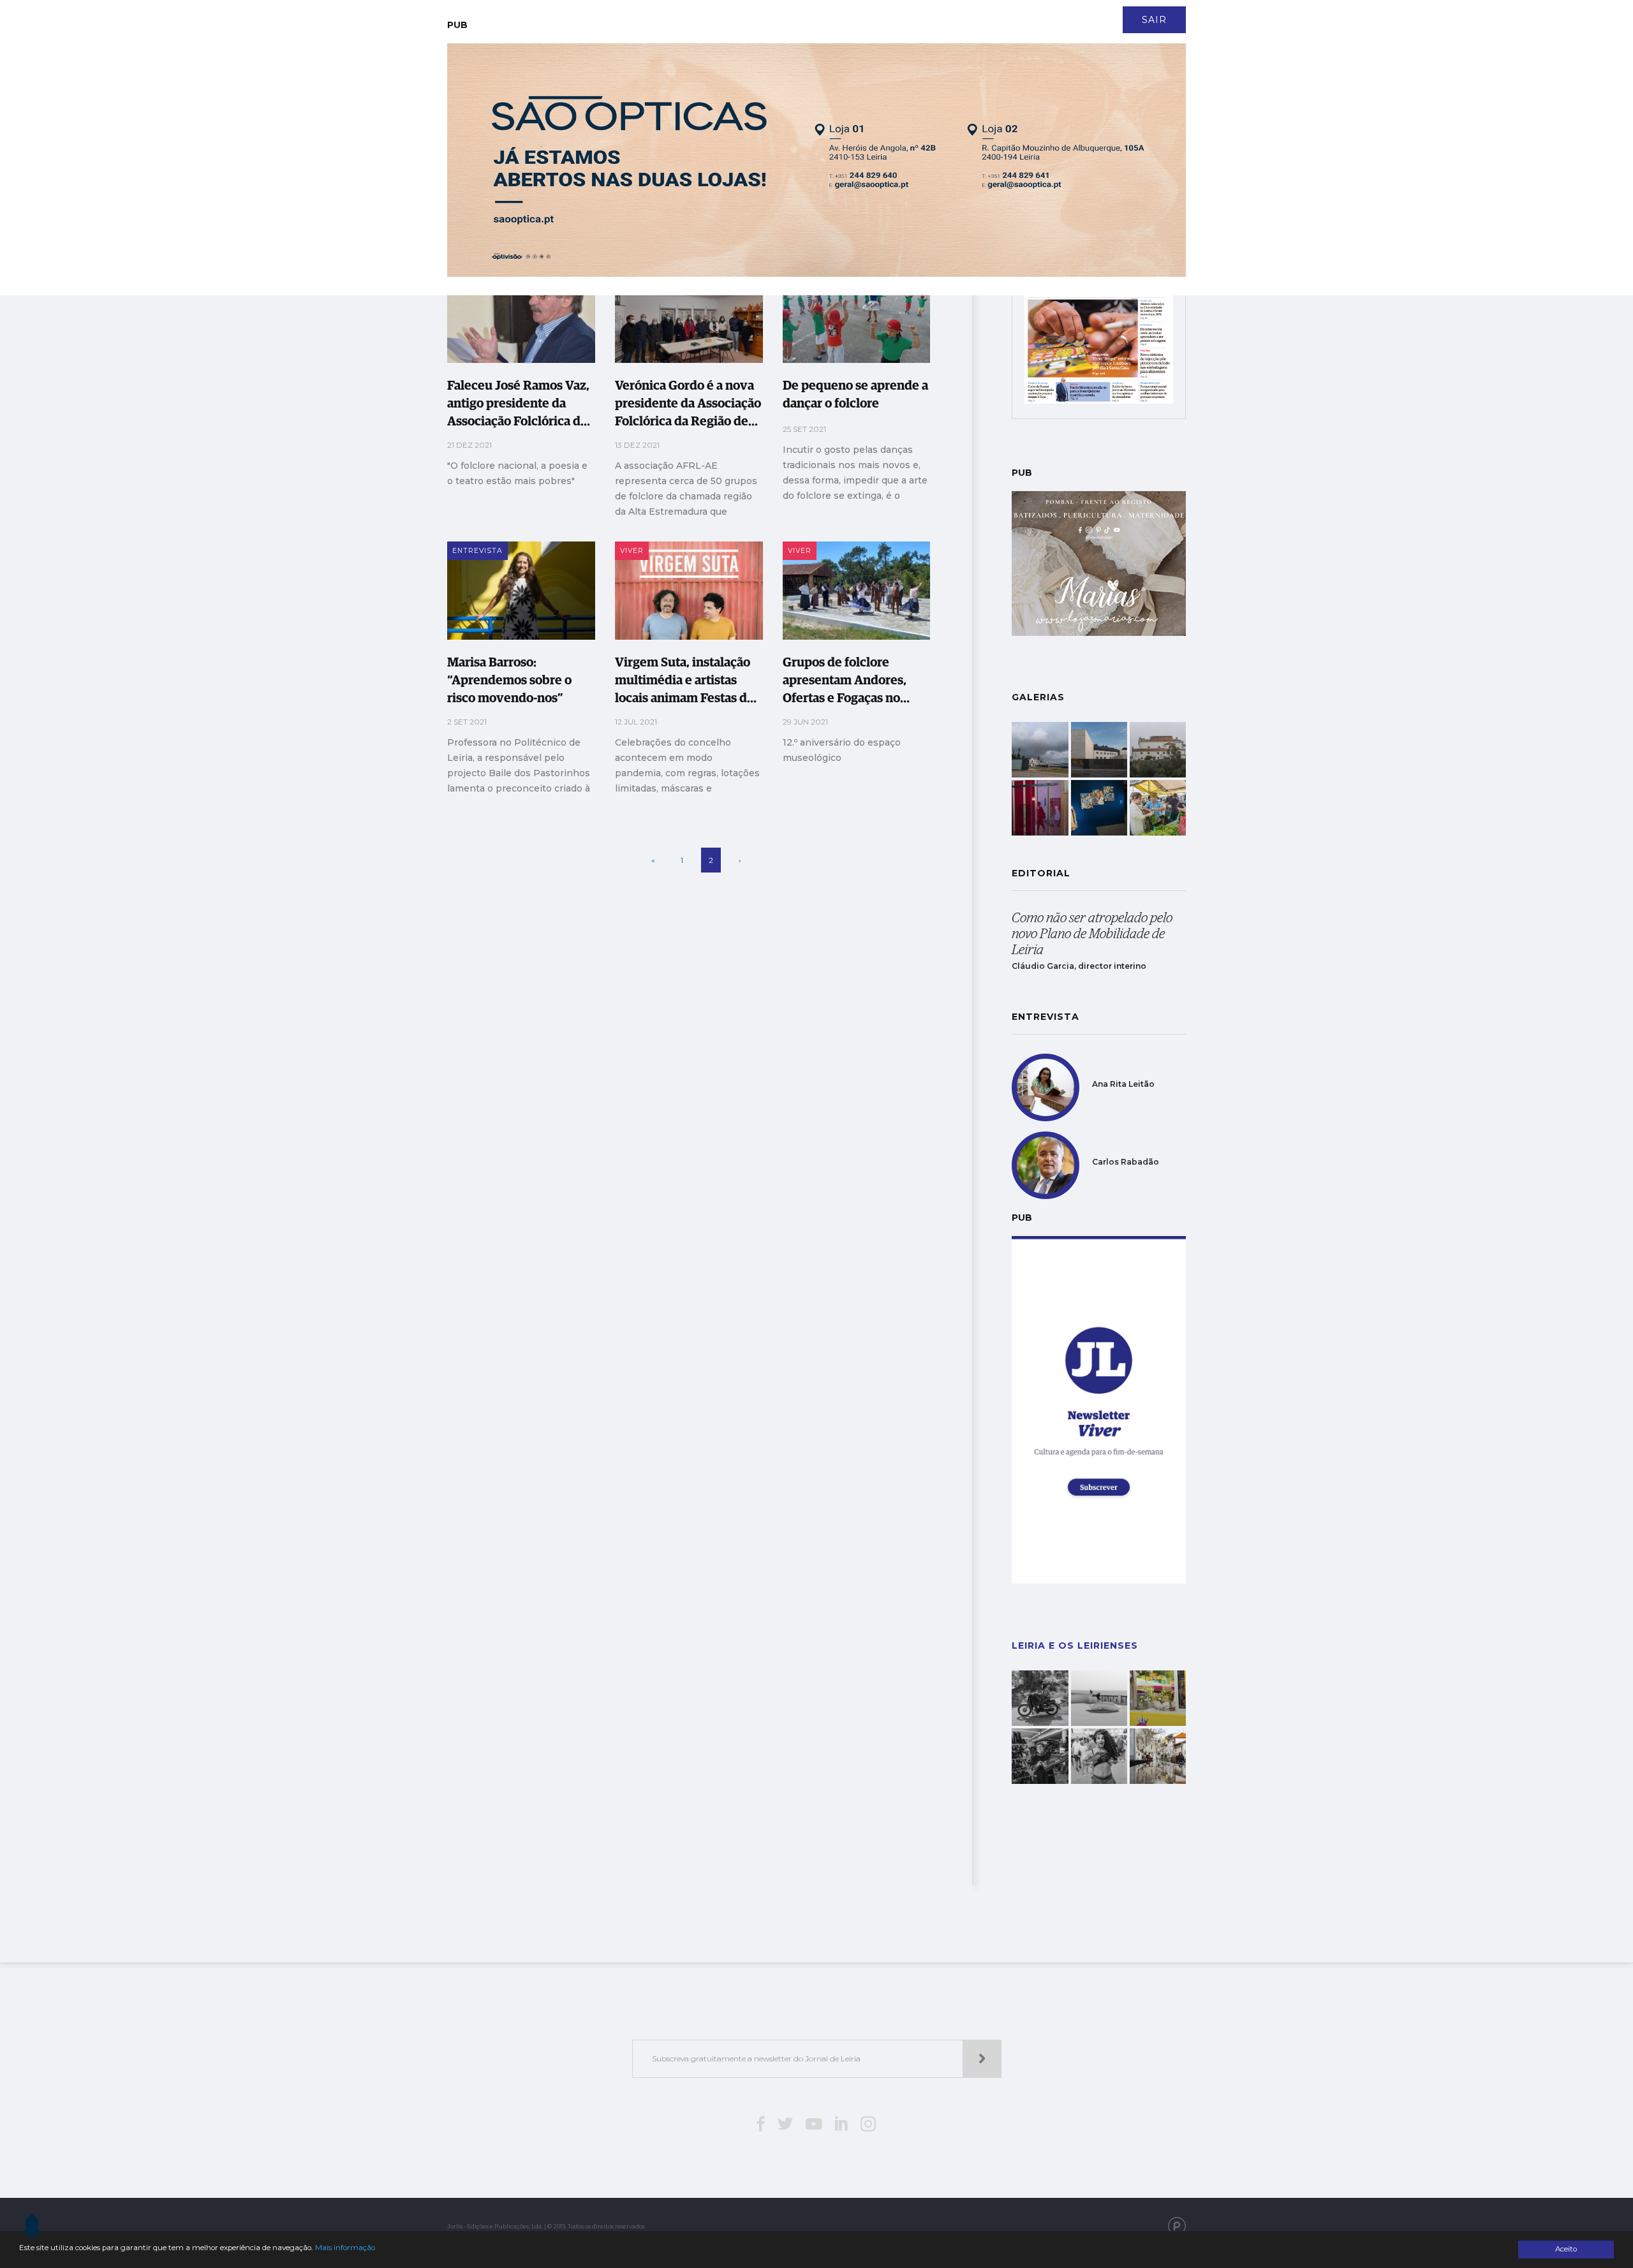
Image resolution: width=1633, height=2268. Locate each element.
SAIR (1154, 20)
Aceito (1566, 2249)
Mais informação (345, 2248)
